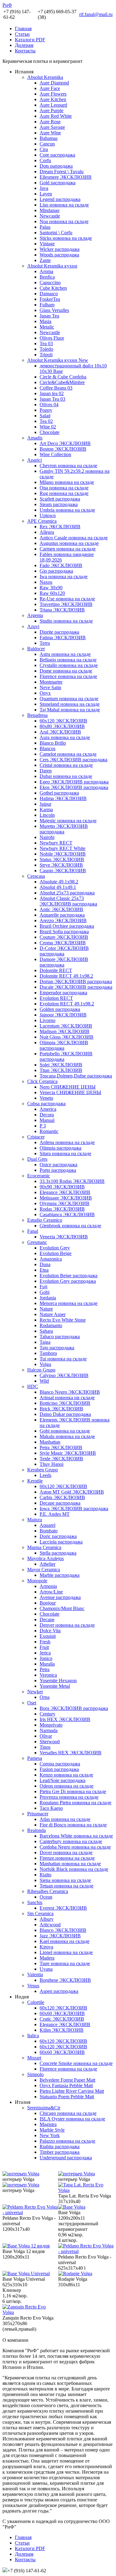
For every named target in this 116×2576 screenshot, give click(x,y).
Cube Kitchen (53, 288)
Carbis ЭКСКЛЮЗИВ (62, 1497)
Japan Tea (49, 316)
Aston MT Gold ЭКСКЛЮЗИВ (72, 1492)
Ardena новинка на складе (67, 1142)
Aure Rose (50, 122)
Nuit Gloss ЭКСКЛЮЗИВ (67, 1037)
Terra (45, 643)
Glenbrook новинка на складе (70, 1226)
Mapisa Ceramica (44, 1547)
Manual (47, 1120)
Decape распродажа (60, 1503)
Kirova (46, 1947)
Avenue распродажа (60, 1597)
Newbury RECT (56, 843)
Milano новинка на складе (67, 482)
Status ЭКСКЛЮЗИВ (62, 859)
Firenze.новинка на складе (67, 1858)
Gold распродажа (58, 183)
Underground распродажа (66, 2158)
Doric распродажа (58, 1536)
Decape (47, 1619)
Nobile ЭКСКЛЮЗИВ (63, 854)
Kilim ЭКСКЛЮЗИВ (62, 2030)
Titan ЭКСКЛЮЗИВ (61, 1070)
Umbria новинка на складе (67, 510)
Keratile (35, 1481)
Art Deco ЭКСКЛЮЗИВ (65, 443)
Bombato (49, 1531)
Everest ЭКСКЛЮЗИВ (63, 1908)
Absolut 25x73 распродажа (67, 893)
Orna (45, 1697)
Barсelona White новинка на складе (76, 1836)
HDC (33, 1386)
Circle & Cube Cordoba (63, 377)
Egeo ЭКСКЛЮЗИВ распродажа (74, 782)
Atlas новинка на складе (65, 1819)
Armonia (48, 1586)
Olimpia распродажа (60, 1148)
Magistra (48, 2124)
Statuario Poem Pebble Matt (67, 2097)
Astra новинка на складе (65, 654)
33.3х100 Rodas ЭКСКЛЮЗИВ (72, 1181)
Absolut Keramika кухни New (58, 360)
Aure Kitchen (53, 99)
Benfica (47, 277)
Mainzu (35, 1520)
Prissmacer (38, 1814)
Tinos (45, 1747)
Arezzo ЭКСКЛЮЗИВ (63, 920)
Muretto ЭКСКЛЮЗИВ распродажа (64, 829)
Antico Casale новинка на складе (74, 538)
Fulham (47, 305)
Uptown (48, 515)
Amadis (35, 438)
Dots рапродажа (56, 166)
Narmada (49, 1730)
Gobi (45, 1292)
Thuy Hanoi (52, 1464)
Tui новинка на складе (63, 1359)
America (48, 1109)
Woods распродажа (59, 255)
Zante (45, 260)
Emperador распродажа (63, 993)
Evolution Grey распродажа (68, 1281)
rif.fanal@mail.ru (96, 14)
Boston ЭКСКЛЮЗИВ (63, 449)
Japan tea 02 (52, 393)
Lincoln (47, 815)
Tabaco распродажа (60, 1337)
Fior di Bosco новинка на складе (73, 1825)
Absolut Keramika (45, 77)
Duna (45, 1264)
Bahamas (49, 138)
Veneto (46, 1098)
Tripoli (46, 355)
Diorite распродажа (59, 632)
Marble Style (52, 2130)
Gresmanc (37, 1242)
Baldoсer (36, 649)
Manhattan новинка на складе (70, 1864)
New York (50, 2135)
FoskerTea (50, 299)
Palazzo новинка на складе (67, 2141)
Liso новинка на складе (64, 205)
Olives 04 (49, 405)
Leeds (45, 1475)
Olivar (46, 1736)
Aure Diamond (54, 83)
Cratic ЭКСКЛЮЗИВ (62, 2019)
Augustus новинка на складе (69, 543)
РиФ (7, 5)
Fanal (33, 1231)
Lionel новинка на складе (66, 1952)
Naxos (46, 582)
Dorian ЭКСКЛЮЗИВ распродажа (76, 981)
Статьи (22, 34)
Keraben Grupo (43, 1470)
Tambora (48, 1353)
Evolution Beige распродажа (69, 1276)
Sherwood (50, 1742)
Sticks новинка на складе (66, 238)
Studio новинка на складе (66, 621)
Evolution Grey (55, 1248)
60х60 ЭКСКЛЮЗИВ (62, 2013)
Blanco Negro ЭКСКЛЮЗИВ (70, 1392)
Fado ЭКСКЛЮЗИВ (61, 565)
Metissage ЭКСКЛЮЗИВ (66, 1198)
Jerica (45, 1653)
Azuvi (33, 626)
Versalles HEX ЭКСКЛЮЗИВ (71, 1753)
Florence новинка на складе (68, 676)
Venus (33, 1986)
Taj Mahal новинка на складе (70, 710)
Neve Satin (50, 687)
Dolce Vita (50, 1631)
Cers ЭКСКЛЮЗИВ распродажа (73, 760)
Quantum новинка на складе (69, 699)
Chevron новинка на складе (68, 466)
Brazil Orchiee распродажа (67, 926)
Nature (46, 1309)
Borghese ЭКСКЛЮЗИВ (65, 1980)
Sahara (46, 1331)
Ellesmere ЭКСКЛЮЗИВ (66, 177)
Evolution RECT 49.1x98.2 (67, 1004)
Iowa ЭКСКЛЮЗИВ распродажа (74, 1509)
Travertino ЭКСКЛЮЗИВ (66, 604)
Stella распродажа (58, 1553)
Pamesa (35, 1758)
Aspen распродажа (59, 1991)
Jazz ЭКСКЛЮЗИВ (60, 1936)
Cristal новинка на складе (66, 765)
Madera (47, 1958)
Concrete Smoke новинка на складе (76, 2063)
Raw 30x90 (51, 588)
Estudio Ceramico (45, 1220)
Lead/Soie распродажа (62, 1780)
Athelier (47, 1564)
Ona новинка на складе (64, 488)
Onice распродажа (58, 1165)
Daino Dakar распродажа (65, 1414)
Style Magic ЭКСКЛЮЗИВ (68, 1453)
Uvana (46, 1969)
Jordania (48, 1298)
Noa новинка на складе (64, 221)
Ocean (46, 1897)
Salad (45, 416)
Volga (45, 1364)
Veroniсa (48, 1675)
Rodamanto (51, 1325)
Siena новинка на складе (65, 1880)
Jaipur (45, 804)
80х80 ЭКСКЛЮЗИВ (62, 726)
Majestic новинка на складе (68, 821)
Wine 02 (48, 427)
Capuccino (50, 282)
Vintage (47, 244)
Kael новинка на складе (64, 1941)
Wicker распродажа (60, 249)
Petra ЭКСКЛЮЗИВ (61, 1447)
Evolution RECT (56, 998)
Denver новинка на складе (67, 1625)
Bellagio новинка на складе (68, 660)
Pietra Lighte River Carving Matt (72, 2091)
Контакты (25, 51)
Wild (44, 1381)
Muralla (47, 1664)
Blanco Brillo (53, 743)
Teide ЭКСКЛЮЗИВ (61, 1459)
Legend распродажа (60, 199)
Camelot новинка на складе (68, 754)
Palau (45, 227)
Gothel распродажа (59, 793)
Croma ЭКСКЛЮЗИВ (63, 943)
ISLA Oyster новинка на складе (72, 2119)
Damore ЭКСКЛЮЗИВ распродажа (64, 962)
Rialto (45, 1875)
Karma (46, 810)
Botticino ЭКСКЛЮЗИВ (65, 1403)
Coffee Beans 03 (56, 388)
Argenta (35, 615)
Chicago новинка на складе (68, 2113)
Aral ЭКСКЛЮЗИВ (60, 732)
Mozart (34, 2058)
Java (44, 188)
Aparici (34, 460)
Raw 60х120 (52, 593)
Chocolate (49, 432)
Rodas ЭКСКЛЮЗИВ (62, 1209)
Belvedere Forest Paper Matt (67, 2080)
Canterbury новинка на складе (71, 1841)
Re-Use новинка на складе (67, 599)
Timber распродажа (60, 2152)
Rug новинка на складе (64, 493)
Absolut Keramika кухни (52, 266)
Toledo (46, 349)
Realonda (37, 1830)
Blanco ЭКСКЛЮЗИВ (63, 1930)
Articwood (50, 1925)
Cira (44, 149)
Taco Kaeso (51, 1808)
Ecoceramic (39, 1176)
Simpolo (35, 2074)
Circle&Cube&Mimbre (62, 382)
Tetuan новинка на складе (67, 1886)
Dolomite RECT (56, 970)
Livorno (47, 1020)
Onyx (45, 693)
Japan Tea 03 (52, 399)
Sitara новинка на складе (65, 1153)
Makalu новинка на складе (67, 1436)
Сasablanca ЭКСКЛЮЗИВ (67, 1214)
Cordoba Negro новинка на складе (75, 1847)
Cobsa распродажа (46, 1104)
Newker (35, 1692)
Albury (47, 1919)
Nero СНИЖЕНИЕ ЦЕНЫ (68, 1087)
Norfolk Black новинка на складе (74, 1869)
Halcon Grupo (41, 1370)
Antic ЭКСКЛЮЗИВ (61, 909)
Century (47, 1714)
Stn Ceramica (40, 1914)
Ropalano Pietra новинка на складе (75, 1803)
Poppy (46, 410)
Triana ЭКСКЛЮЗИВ (62, 610)
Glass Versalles (54, 310)
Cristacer (36, 1137)
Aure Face (50, 88)
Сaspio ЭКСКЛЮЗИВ (63, 871)
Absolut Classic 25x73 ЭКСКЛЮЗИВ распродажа (68, 901)
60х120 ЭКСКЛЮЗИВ (63, 721)
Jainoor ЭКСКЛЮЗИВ (63, 1015)
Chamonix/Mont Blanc (62, 1608)
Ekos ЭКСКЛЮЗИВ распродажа (74, 787)
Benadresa (37, 715)
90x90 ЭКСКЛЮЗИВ (62, 1187)
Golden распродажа (60, 1009)
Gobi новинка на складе (65, 1431)
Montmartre (51, 682)
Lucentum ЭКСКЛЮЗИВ (66, 1026)
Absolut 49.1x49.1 (58, 887)
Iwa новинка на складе (64, 577)
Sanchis (35, 1902)
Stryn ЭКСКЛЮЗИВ (61, 865)
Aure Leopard (53, 105)
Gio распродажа (56, 571)
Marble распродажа (60, 1575)
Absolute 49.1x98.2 (59, 882)
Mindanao (49, 210)
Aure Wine (50, 133)
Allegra (47, 532)
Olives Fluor (52, 338)
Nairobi (47, 837)
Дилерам (24, 45)
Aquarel (47, 1525)
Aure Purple (52, 110)
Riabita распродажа (60, 2147)
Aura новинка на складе (65, 737)
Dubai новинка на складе (66, 776)
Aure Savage (52, 127)
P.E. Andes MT (55, 1514)
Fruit (44, 1647)
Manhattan (50, 1442)
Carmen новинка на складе (68, 549)
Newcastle (50, 216)
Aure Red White (56, 116)
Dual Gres (37, 1159)
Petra (45, 1669)
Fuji (43, 1287)
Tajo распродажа (57, 1348)
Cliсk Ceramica (42, 1081)
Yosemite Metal (55, 1686)
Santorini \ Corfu (56, 233)
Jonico (46, 1658)
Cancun (47, 144)
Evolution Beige (56, 1253)
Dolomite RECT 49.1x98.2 (66, 976)
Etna (44, 1270)
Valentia (35, 1975)
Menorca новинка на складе (69, 1303)
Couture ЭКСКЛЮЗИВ (64, 937)
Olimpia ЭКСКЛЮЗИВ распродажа (64, 1045)
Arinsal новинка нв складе (67, 1398)
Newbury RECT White (62, 848)
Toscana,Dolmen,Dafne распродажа (76, 1076)
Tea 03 (46, 343)
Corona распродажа (60, 1764)
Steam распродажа (59, 504)
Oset (32, 1703)
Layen (46, 194)
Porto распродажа (58, 1170)
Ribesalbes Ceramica (48, 1891)
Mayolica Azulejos (45, 1558)
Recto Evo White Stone (63, 1320)
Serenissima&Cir (44, 2108)
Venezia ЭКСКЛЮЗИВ (64, 1237)
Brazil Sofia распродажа (64, 932)
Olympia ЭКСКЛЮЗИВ (64, 1203)
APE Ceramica (42, 521)
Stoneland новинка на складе (70, 704)
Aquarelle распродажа (62, 915)
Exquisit (48, 1636)
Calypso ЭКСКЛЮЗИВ (64, 1375)
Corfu (45, 160)
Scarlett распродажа (60, 499)
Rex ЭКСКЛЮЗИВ (60, 527)
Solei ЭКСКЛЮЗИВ (61, 1065)
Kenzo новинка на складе (66, 1775)
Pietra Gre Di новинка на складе (73, 1791)
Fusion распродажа (59, 1769)
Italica (33, 2036)
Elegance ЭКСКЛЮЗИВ (65, 1192)
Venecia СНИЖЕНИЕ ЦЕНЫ (70, 1092)
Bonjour (48, 1603)
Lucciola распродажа (61, 1542)
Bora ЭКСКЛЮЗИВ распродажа (74, 1708)
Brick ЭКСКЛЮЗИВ (61, 1409)
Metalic (47, 327)
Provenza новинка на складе (69, 1797)
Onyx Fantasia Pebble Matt (66, 2085)
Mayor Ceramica (44, 1570)
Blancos (47, 748)
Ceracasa (36, 876)
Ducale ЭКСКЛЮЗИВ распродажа (76, 987)
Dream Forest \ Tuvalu (62, 172)
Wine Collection (55, 454)
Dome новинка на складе (66, 671)
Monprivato (51, 1725)
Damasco (49, 294)
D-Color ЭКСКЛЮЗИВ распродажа (64, 951)
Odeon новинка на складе (67, 1786)
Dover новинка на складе (66, 1852)
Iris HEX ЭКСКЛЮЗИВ (65, 1719)
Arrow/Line (51, 1592)
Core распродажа (57, 155)
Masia (45, 321)
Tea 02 (46, 421)
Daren (46, 771)
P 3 (43, 1126)
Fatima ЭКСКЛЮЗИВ (63, 638)
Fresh (45, 1642)
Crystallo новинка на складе (69, 665)
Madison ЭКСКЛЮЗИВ (64, 1031)
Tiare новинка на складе (65, 1963)
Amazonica (51, 1259)
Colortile (36, 2002)
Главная (23, 29)
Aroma (46, 271)
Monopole (37, 1581)
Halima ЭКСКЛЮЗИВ (63, 798)
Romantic (49, 1131)
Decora (47, 1115)
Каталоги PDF (30, 40)
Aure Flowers (53, 94)
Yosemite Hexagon (58, 1681)
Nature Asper (53, 1314)
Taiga (45, 1342)
